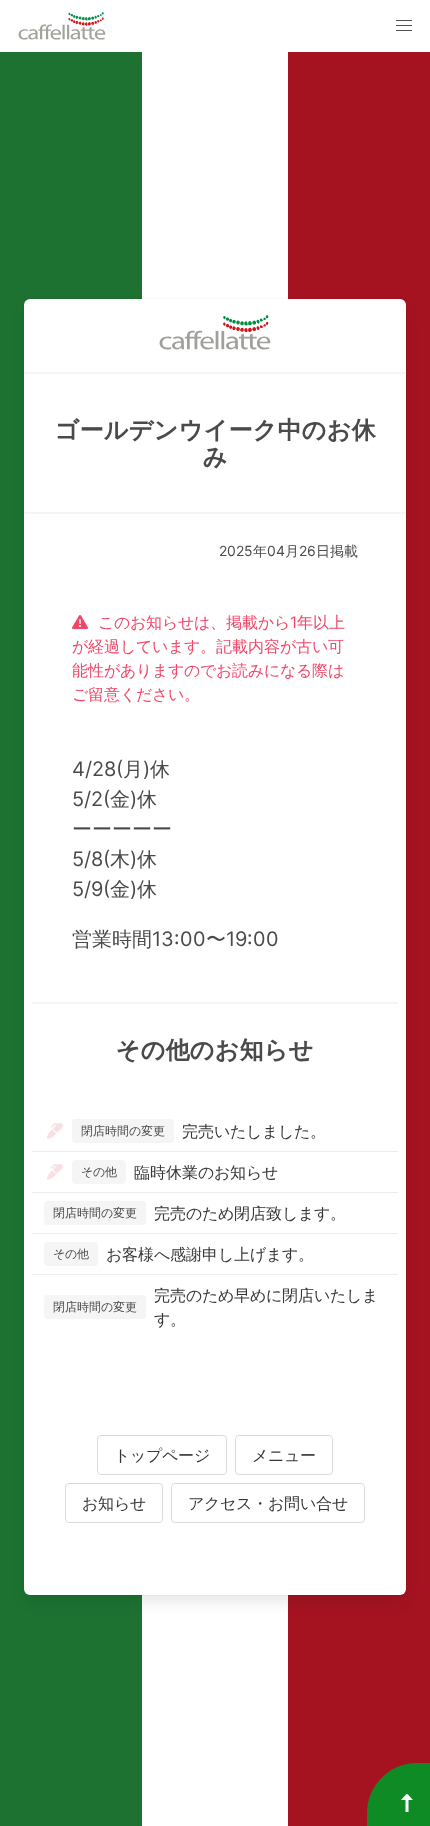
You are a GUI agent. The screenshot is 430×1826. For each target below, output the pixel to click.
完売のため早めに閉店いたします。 (215, 1307)
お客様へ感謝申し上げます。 (183, 1254)
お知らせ (114, 1503)
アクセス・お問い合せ (268, 1503)
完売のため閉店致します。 (199, 1213)
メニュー (284, 1455)
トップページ (162, 1455)
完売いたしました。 (203, 1131)
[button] (404, 26)
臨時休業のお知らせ (179, 1172)
